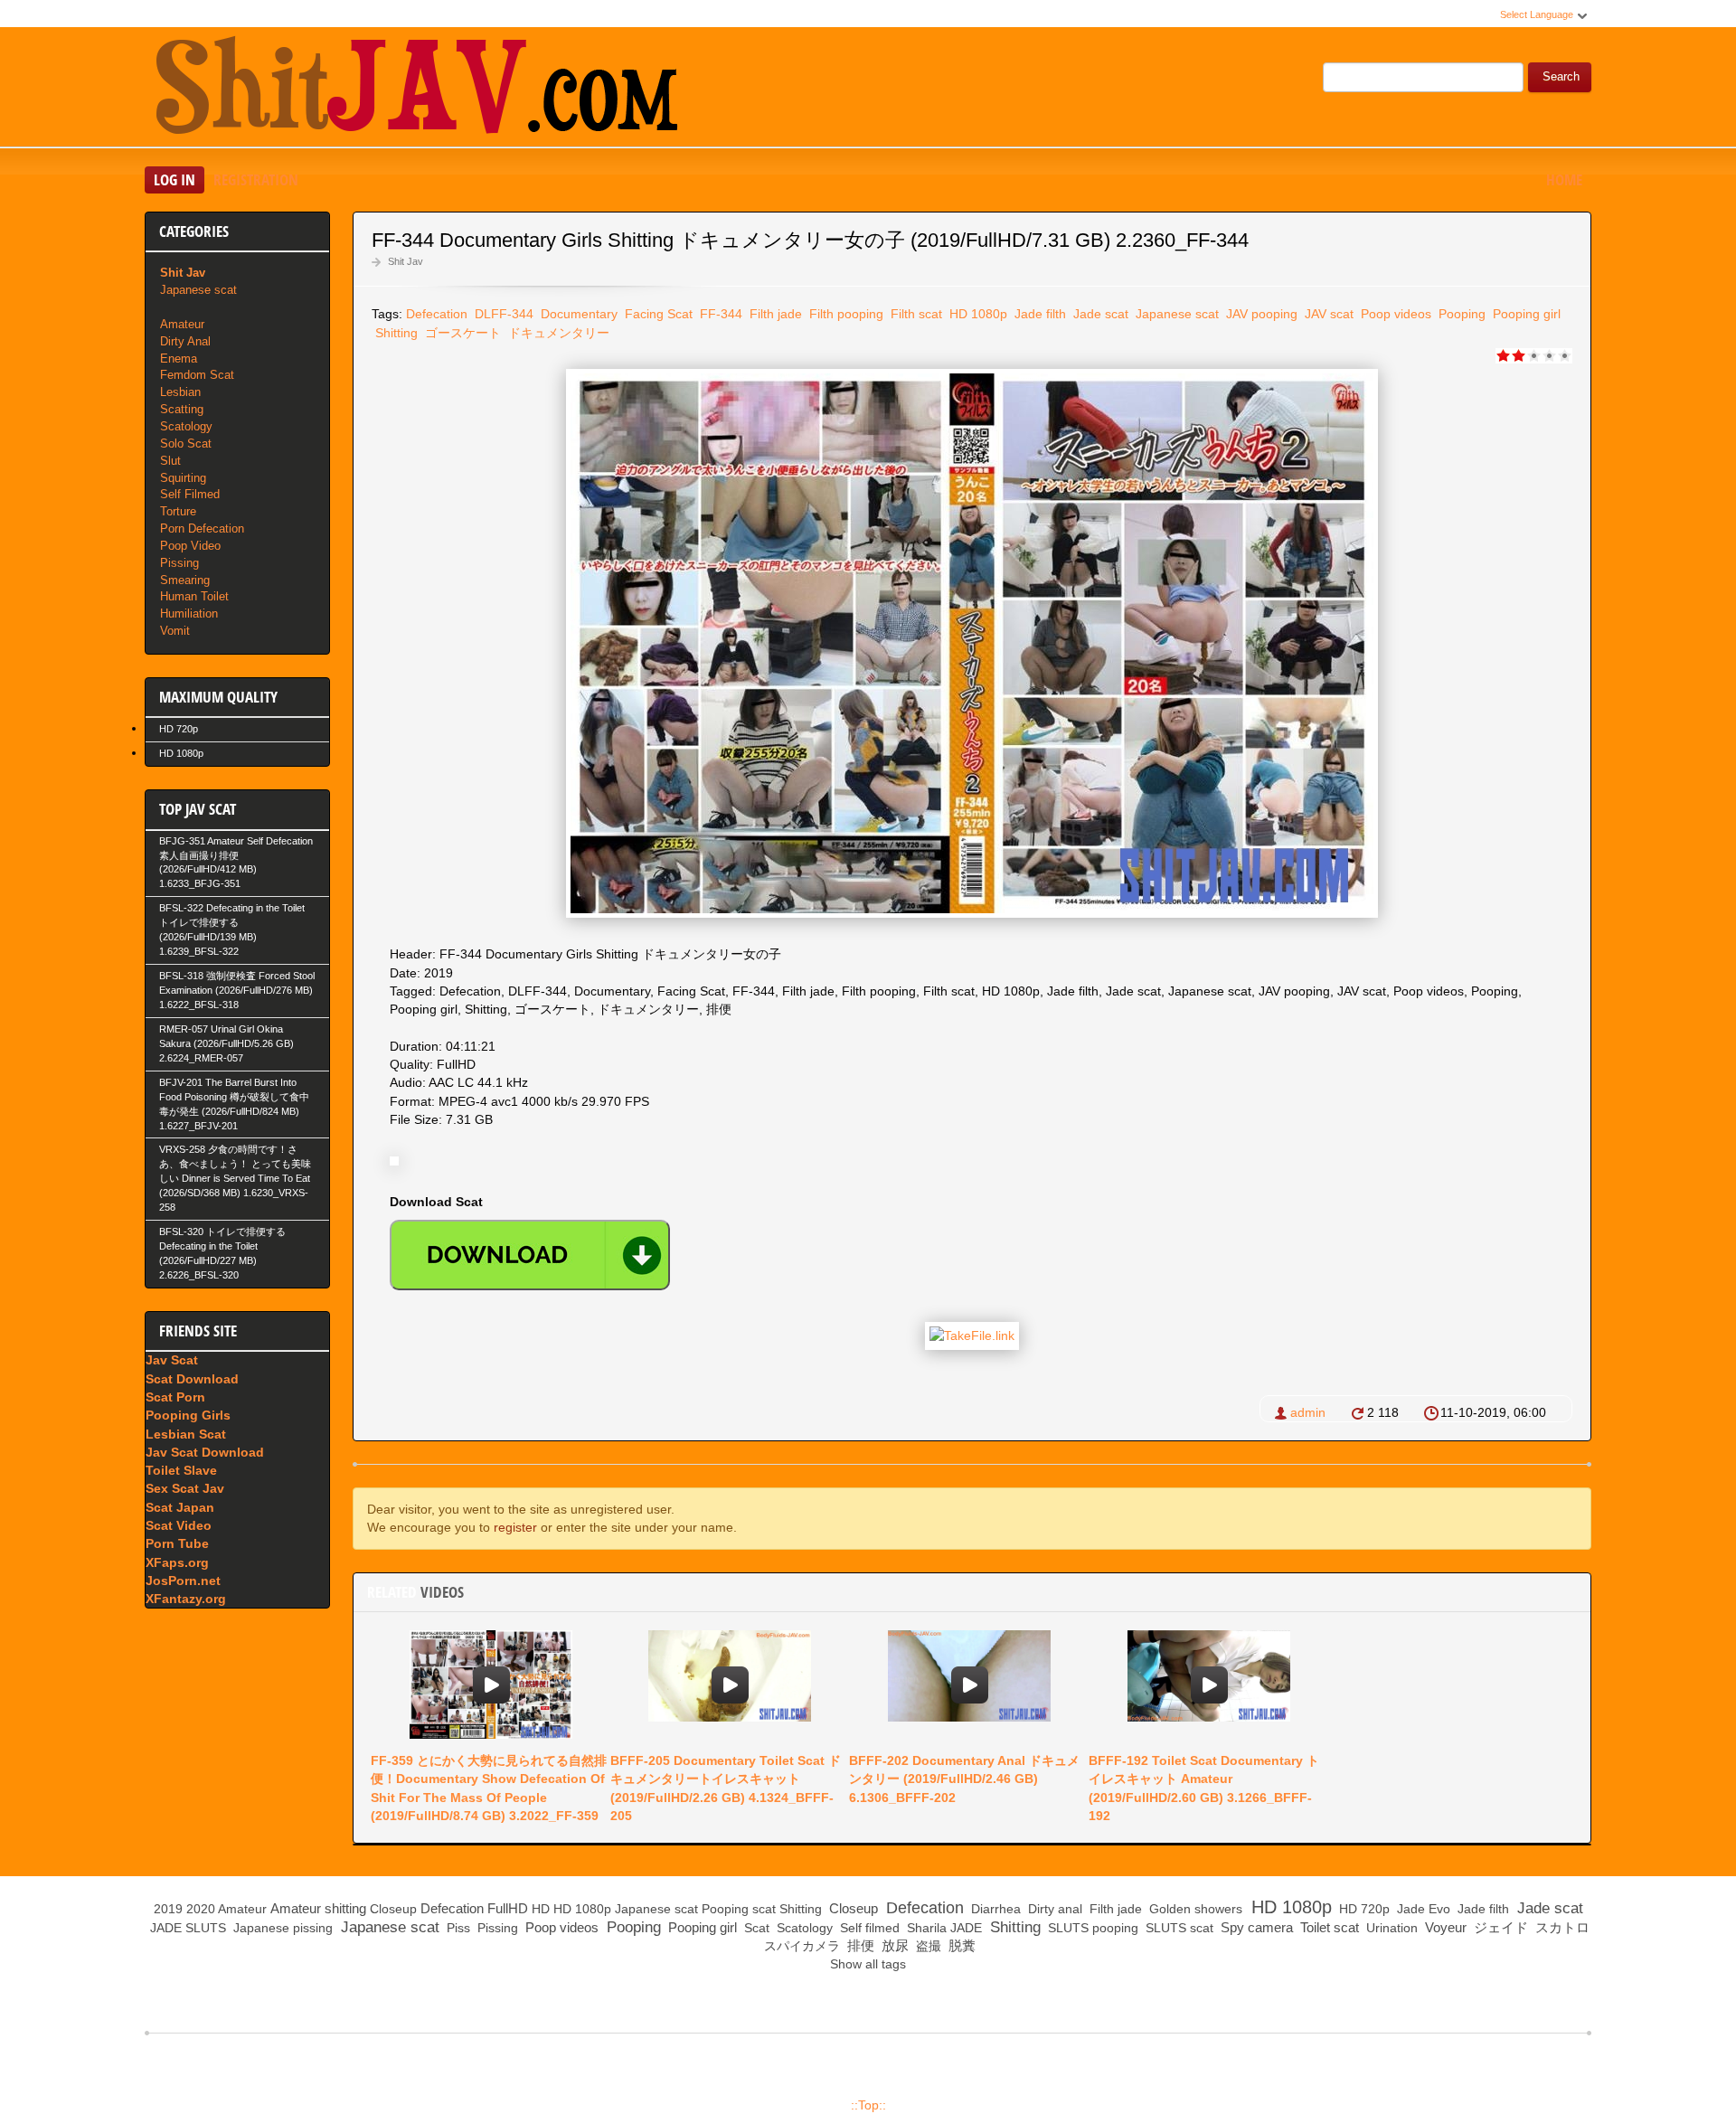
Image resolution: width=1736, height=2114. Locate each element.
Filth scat (915, 314)
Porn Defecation (202, 528)
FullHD (508, 1908)
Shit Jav (406, 261)
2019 (168, 1909)
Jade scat (1099, 314)
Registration (256, 179)
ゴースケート (461, 333)
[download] (530, 1255)
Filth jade (774, 314)
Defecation (437, 314)
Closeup (393, 1909)
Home (1564, 179)
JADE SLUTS (186, 1928)
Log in (175, 179)
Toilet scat (1328, 1927)
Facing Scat (657, 314)
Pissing (179, 563)
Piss (457, 1928)
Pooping (1460, 314)
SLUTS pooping (1091, 1928)
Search (1561, 77)
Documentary (577, 314)
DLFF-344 (502, 314)
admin (1308, 1412)
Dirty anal (1053, 1909)
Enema (179, 359)
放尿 (893, 1945)
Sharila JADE (943, 1928)
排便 (859, 1945)
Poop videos (1394, 314)
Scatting (182, 409)
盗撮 (927, 1946)
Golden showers (1194, 1909)
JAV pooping (1260, 314)
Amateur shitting (318, 1908)
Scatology (186, 426)
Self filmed (868, 1928)
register (515, 1527)
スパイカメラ (800, 1946)
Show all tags (868, 1964)
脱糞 (960, 1945)
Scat (755, 1928)
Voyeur (1444, 1927)
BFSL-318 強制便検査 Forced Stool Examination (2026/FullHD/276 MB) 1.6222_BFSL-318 (237, 990)
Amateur (182, 324)
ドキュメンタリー (557, 333)
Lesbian (180, 392)
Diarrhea (994, 1909)
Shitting (395, 333)
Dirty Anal (185, 341)
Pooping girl (1525, 314)
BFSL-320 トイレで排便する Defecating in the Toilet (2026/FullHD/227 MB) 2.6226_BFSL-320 (222, 1253)
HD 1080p (976, 314)
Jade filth (1038, 314)
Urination (1390, 1928)
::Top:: (868, 2105)
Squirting (183, 478)
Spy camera (1255, 1927)
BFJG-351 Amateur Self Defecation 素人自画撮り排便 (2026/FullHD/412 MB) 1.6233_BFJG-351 (236, 863)
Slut (170, 461)
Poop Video (190, 546)
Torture (178, 511)
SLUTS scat (1178, 1928)
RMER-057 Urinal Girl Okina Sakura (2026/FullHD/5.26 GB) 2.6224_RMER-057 (226, 1043)
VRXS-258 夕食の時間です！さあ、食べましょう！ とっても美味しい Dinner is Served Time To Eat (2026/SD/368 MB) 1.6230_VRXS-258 (235, 1178)
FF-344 (719, 314)
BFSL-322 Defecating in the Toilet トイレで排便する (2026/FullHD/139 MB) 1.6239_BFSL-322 (232, 930)
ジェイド (1499, 1927)
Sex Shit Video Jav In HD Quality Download (416, 90)
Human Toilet (194, 596)
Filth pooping (844, 314)
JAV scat (1327, 314)
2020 (201, 1909)
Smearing (185, 580)
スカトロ (1561, 1927)
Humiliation (189, 613)
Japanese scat (1175, 314)
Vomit (175, 631)
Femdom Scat (197, 375)
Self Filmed (190, 494)
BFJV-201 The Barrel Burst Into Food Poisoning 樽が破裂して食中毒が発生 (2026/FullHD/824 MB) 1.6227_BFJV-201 (234, 1104)
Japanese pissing (281, 1928)
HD (541, 1909)
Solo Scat (186, 444)
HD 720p (179, 729)
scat (764, 1909)
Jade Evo (1422, 1909)
